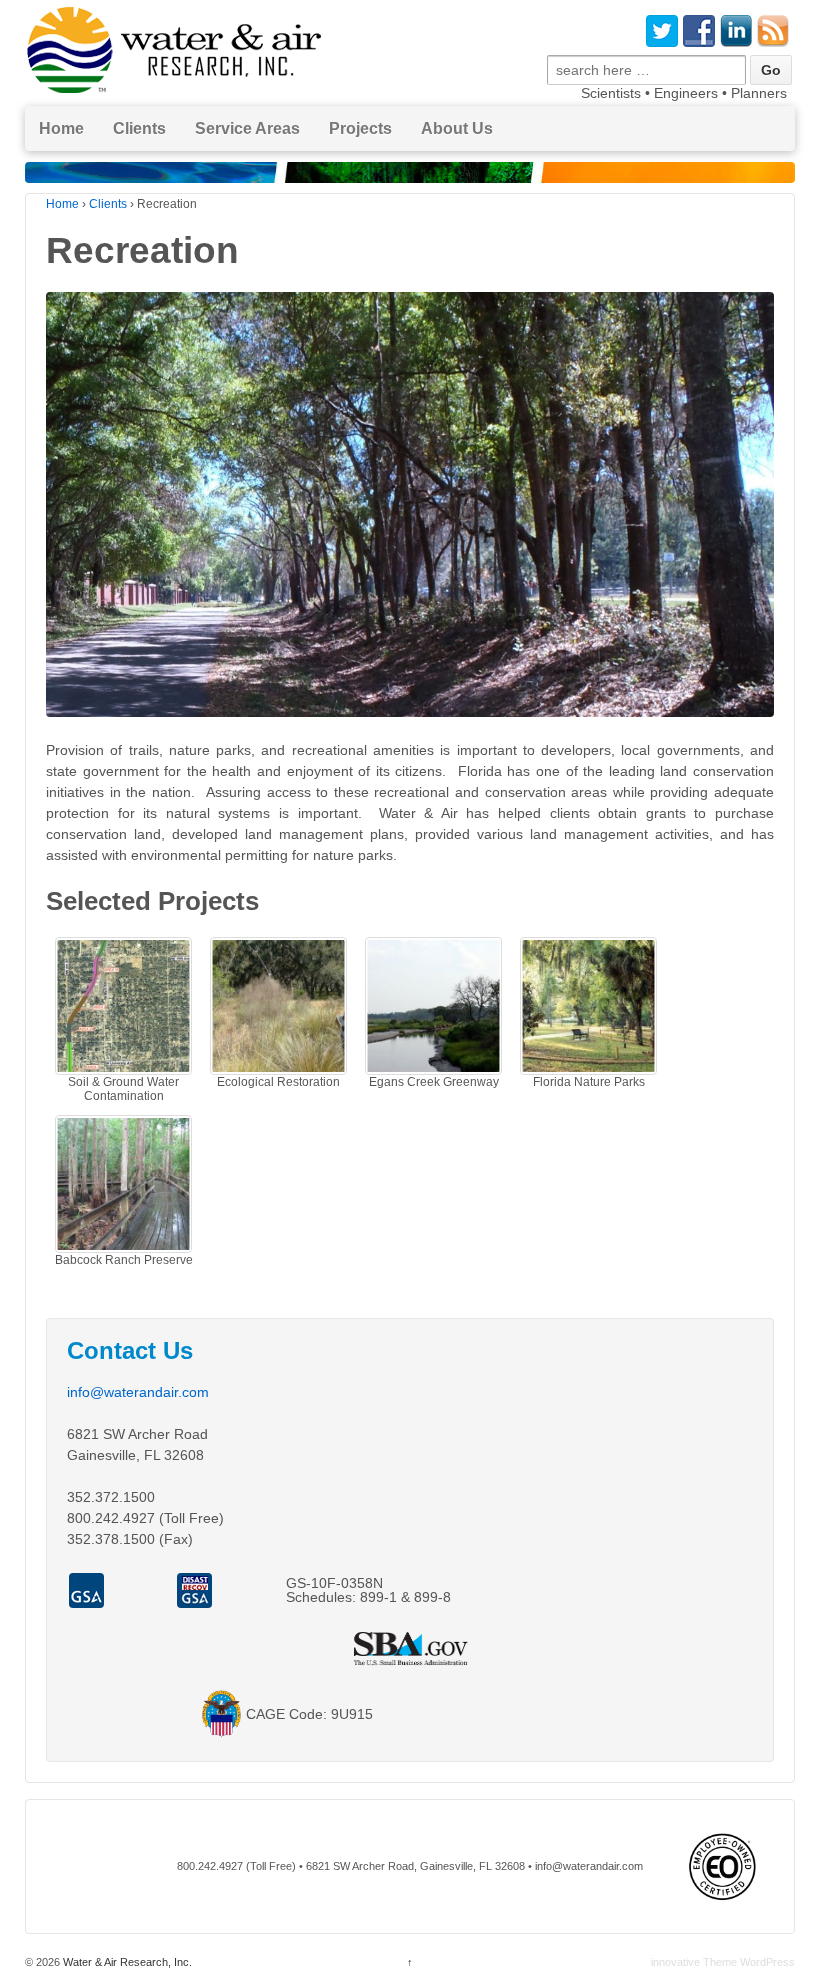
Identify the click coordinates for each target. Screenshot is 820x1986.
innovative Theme (694, 1962)
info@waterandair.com (138, 1392)
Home (61, 128)
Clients (108, 204)
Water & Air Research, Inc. (126, 1962)
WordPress (767, 1962)
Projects (360, 128)
